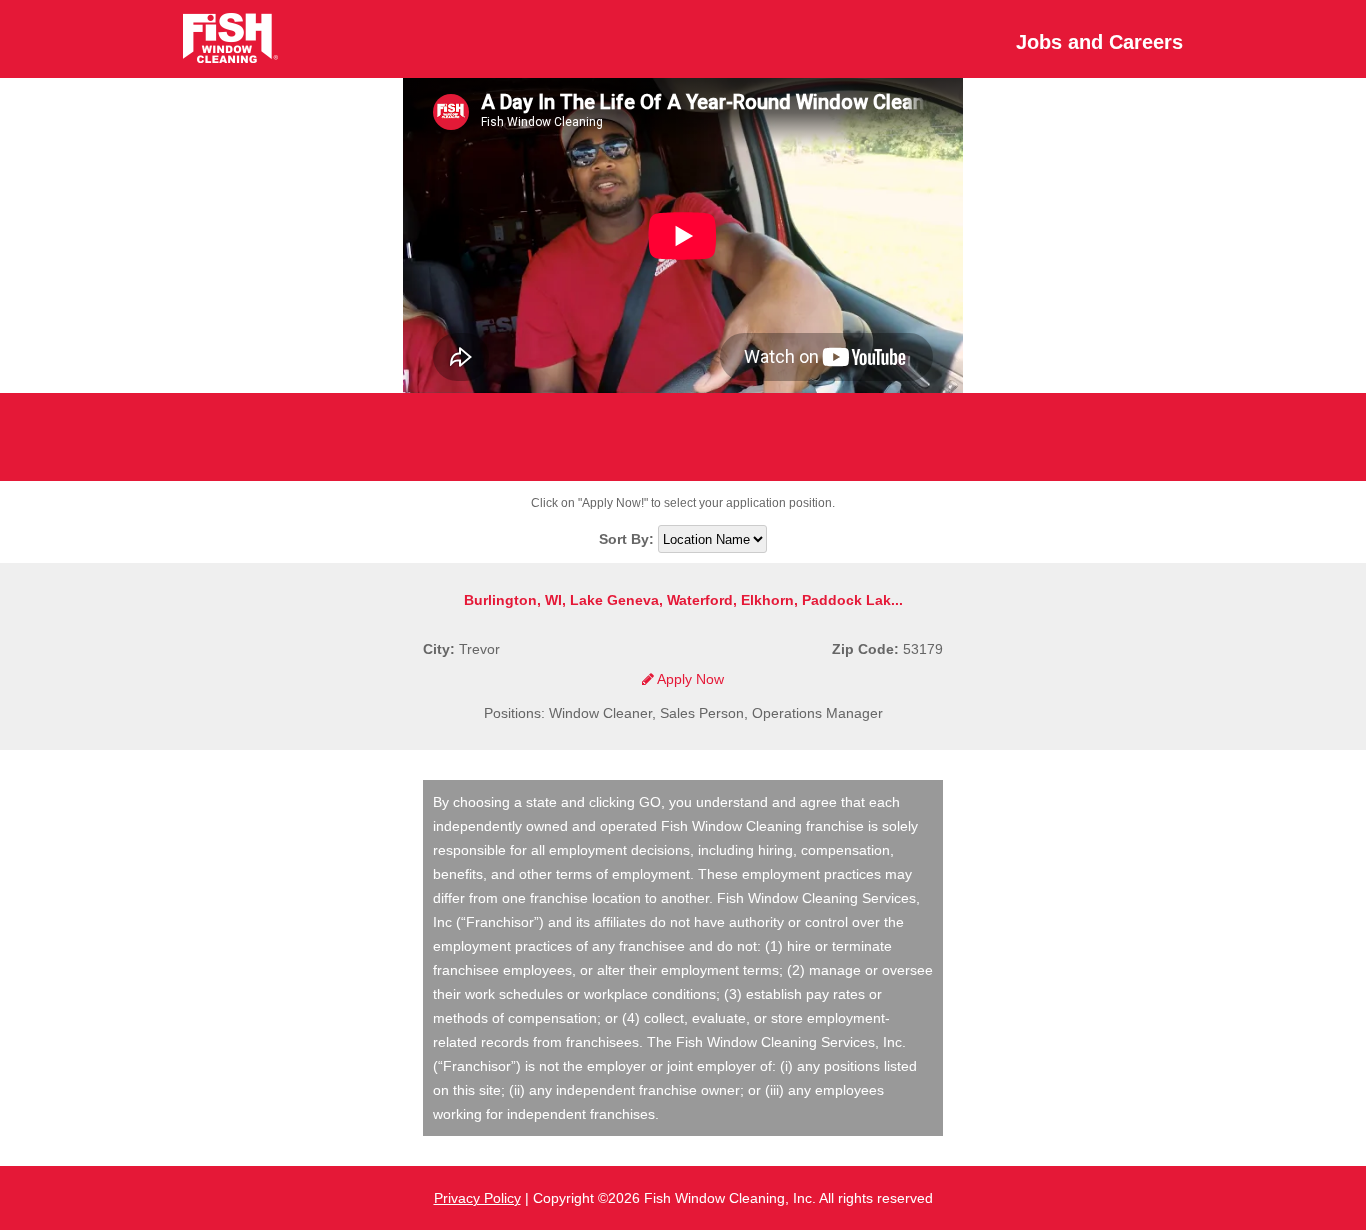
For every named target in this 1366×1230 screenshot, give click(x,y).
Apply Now (689, 679)
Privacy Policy (477, 1198)
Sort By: (628, 539)
